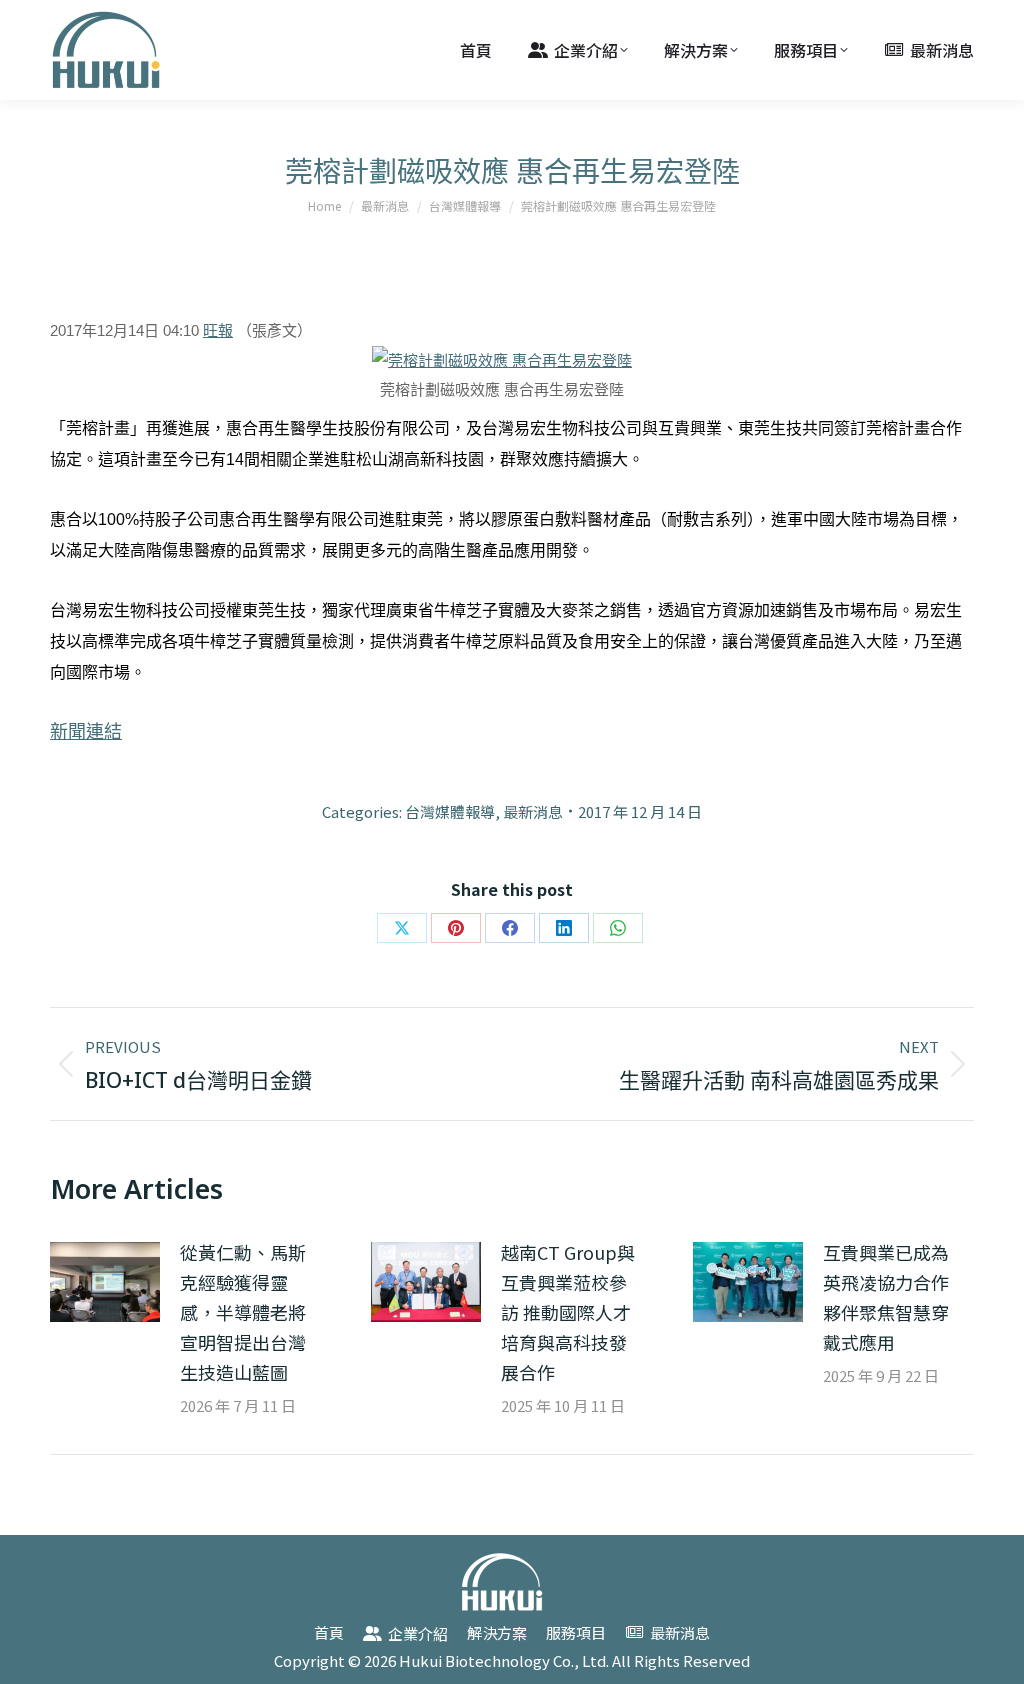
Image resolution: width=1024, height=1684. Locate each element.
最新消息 (533, 811)
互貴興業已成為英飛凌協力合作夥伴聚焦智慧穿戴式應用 (886, 1297)
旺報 (218, 330)
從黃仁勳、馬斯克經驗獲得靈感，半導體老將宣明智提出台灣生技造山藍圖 (243, 1312)
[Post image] (105, 1282)
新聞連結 (86, 732)
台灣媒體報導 (450, 811)
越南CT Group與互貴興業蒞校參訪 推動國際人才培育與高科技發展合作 (568, 1312)
